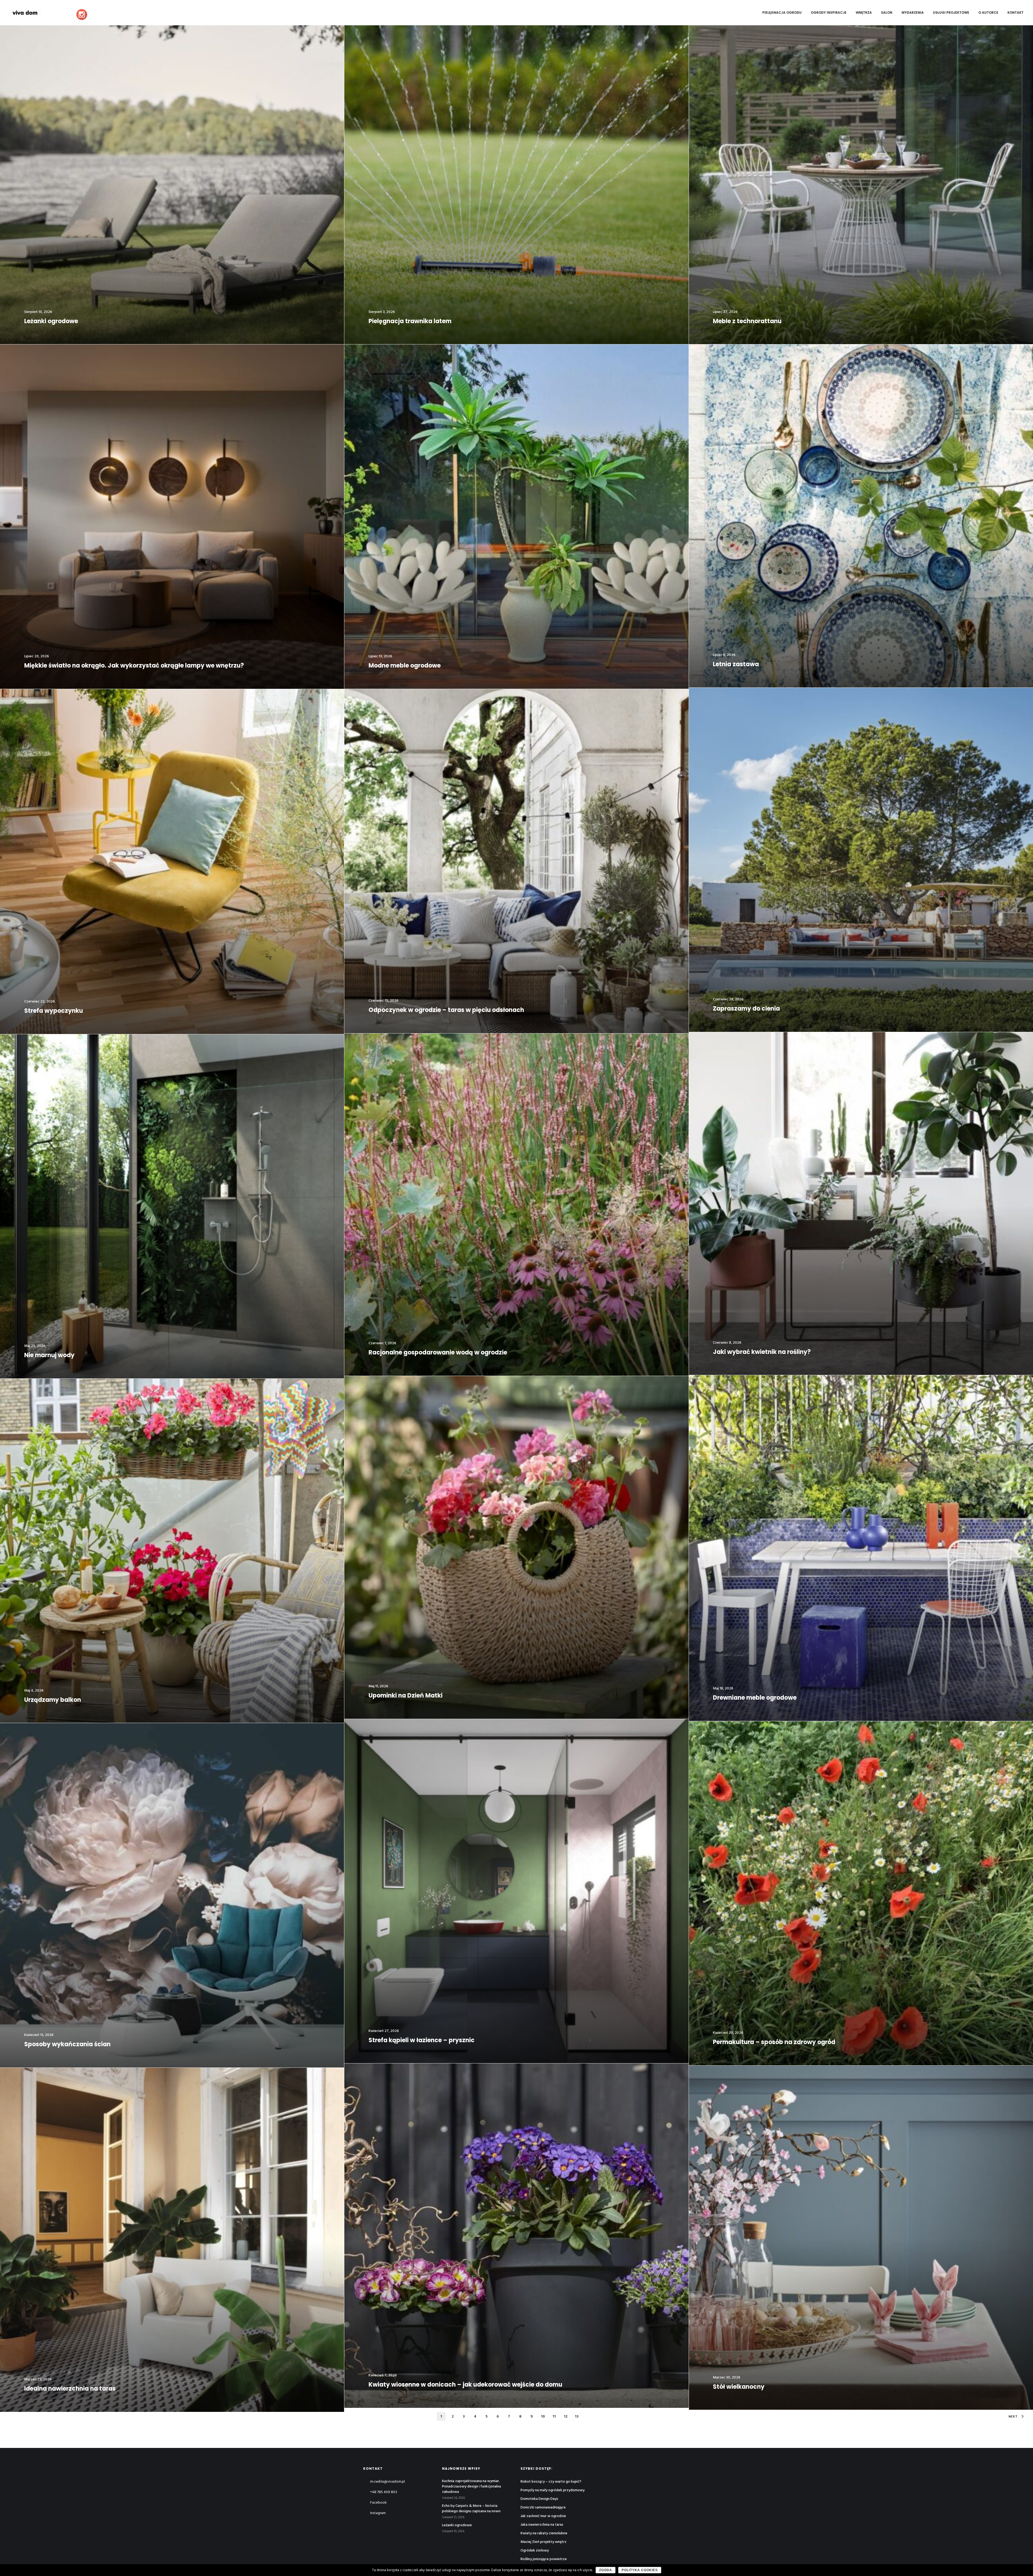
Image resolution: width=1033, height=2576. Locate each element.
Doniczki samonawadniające (543, 2508)
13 (577, 2417)
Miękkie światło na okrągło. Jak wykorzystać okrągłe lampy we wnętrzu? (134, 666)
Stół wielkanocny (739, 2387)
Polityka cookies (640, 2570)
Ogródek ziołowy (535, 2551)
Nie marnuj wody (49, 1355)
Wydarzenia (913, 13)
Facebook (378, 2503)
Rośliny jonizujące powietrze (544, 2559)
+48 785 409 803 (384, 2492)
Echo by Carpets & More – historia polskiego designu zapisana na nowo (471, 2509)
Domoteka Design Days (539, 2499)
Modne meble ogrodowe (405, 666)
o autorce (988, 13)
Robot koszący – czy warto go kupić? (551, 2482)
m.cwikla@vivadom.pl (388, 2482)
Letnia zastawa (736, 664)
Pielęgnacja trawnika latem (410, 321)
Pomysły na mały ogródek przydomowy (553, 2490)
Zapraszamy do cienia (746, 1009)
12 (566, 2417)
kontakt (1016, 13)
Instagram (378, 2513)
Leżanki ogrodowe (51, 321)
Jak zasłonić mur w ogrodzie (543, 2516)
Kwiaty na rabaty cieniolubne (544, 2533)
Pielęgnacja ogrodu (782, 13)
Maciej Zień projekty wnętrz (544, 2542)
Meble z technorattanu (747, 321)
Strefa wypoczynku (54, 1011)
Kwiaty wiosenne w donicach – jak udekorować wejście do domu (465, 2385)
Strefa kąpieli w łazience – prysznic (422, 2040)
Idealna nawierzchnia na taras (70, 2389)
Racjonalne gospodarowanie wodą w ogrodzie (438, 1352)
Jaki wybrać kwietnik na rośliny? (762, 1352)
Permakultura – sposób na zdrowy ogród (774, 2042)
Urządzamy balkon (53, 1700)
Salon (887, 13)
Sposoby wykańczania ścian (67, 2044)
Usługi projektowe (951, 13)
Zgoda (606, 2570)
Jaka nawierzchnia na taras (542, 2525)
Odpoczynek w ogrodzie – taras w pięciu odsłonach (446, 1010)
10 (543, 2417)
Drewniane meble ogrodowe (755, 1698)
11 (554, 2417)
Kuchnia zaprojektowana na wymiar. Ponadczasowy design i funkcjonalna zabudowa (471, 2487)
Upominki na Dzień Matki (406, 1695)
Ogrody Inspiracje (829, 13)
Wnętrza (864, 13)
